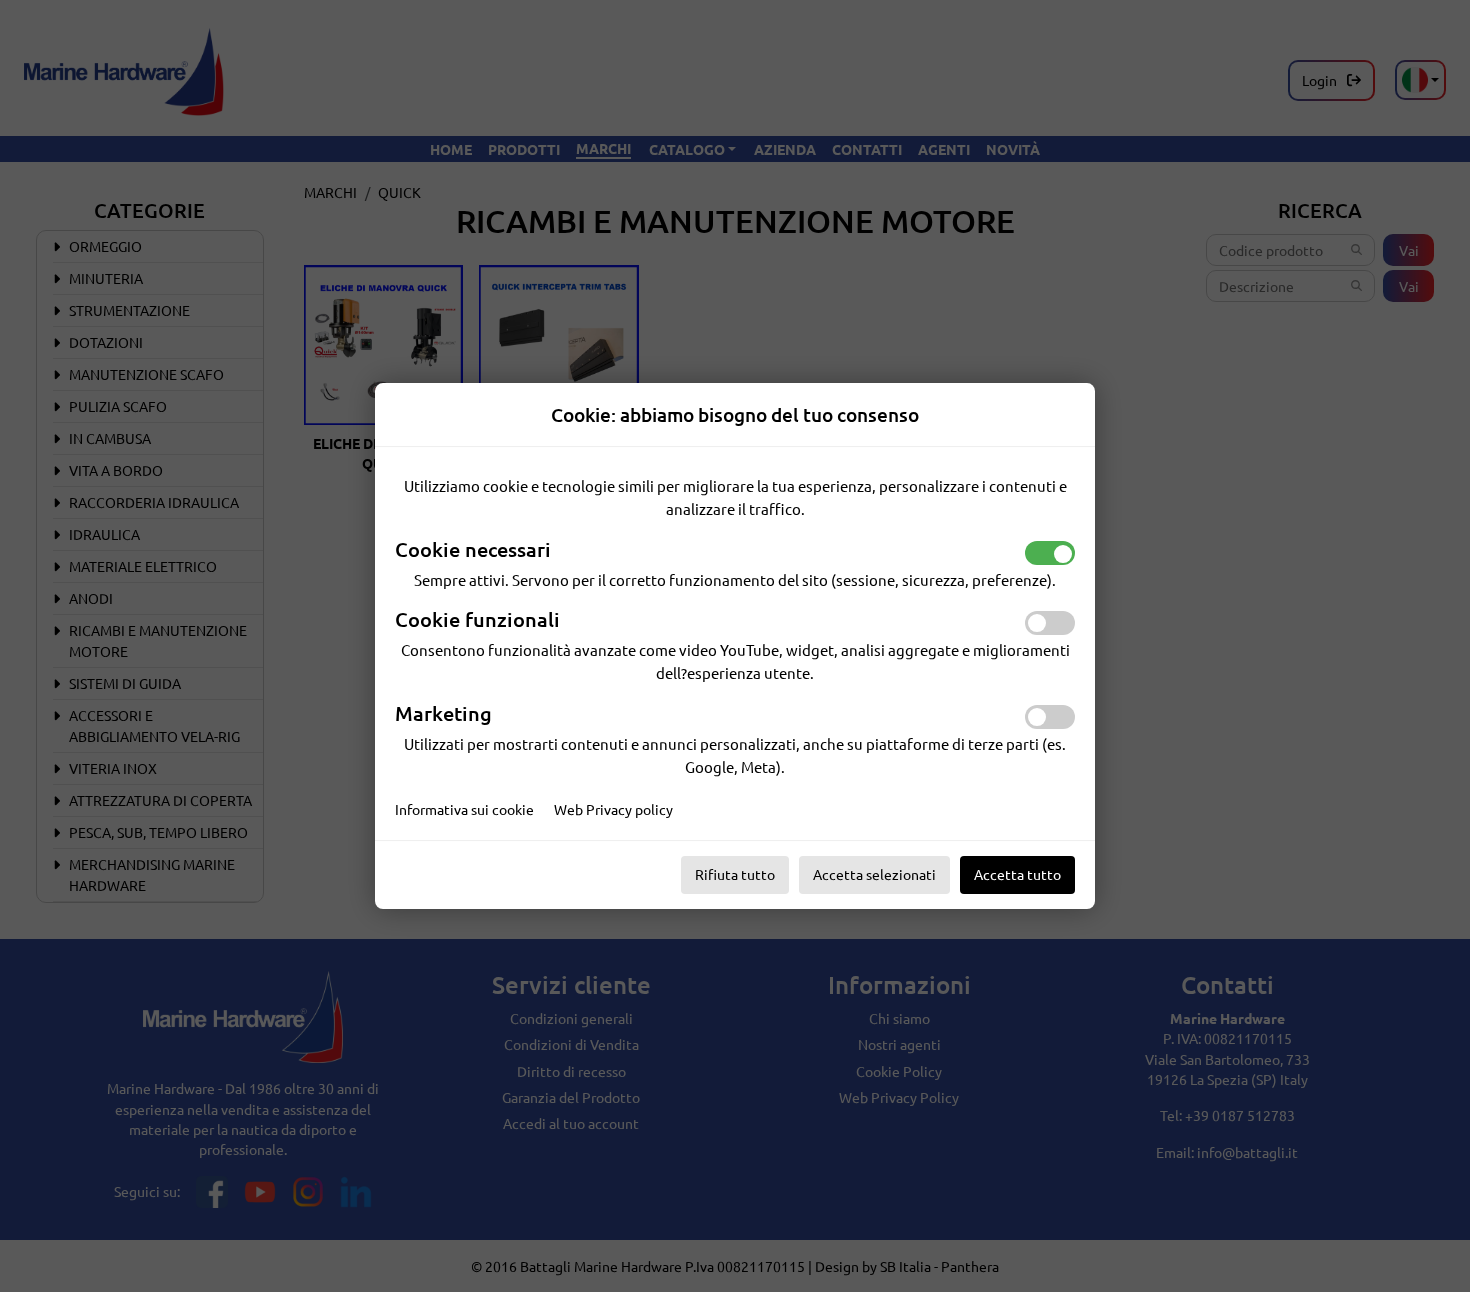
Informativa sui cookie (464, 809)
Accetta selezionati (874, 874)
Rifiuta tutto (735, 874)
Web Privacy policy (613, 809)
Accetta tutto (1017, 874)
